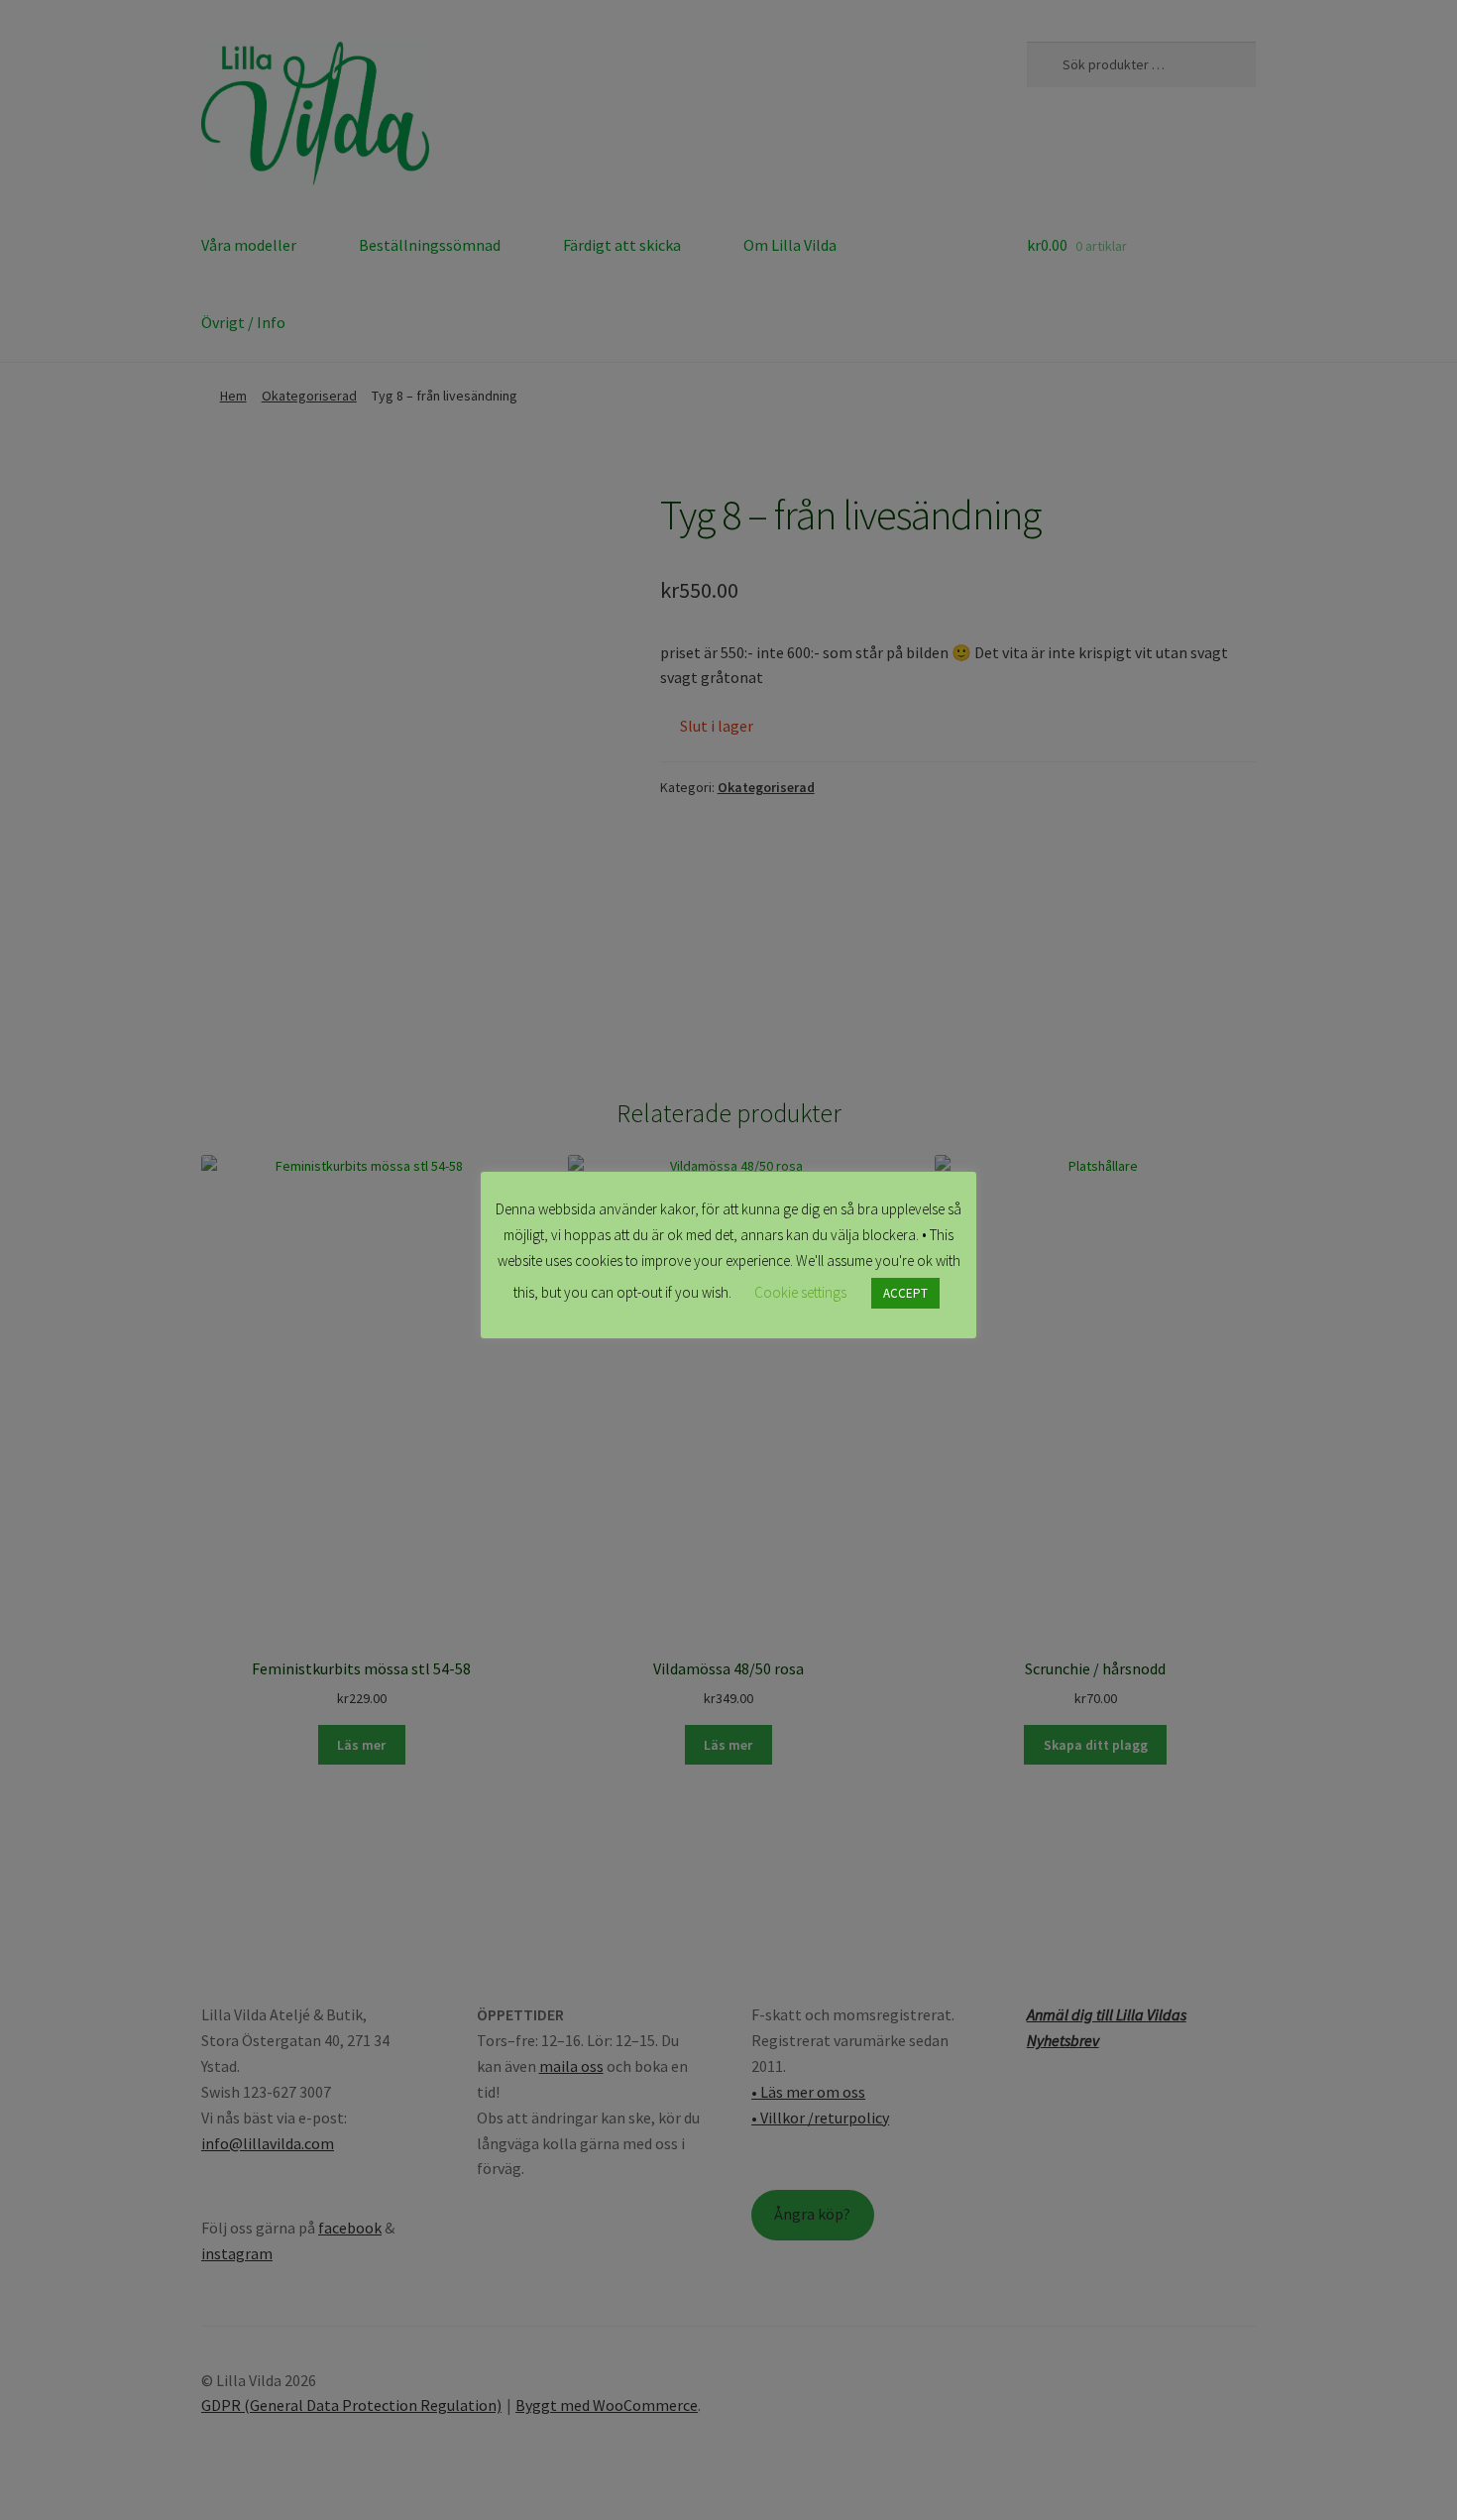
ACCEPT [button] (905, 1293)
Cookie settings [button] (800, 1292)
